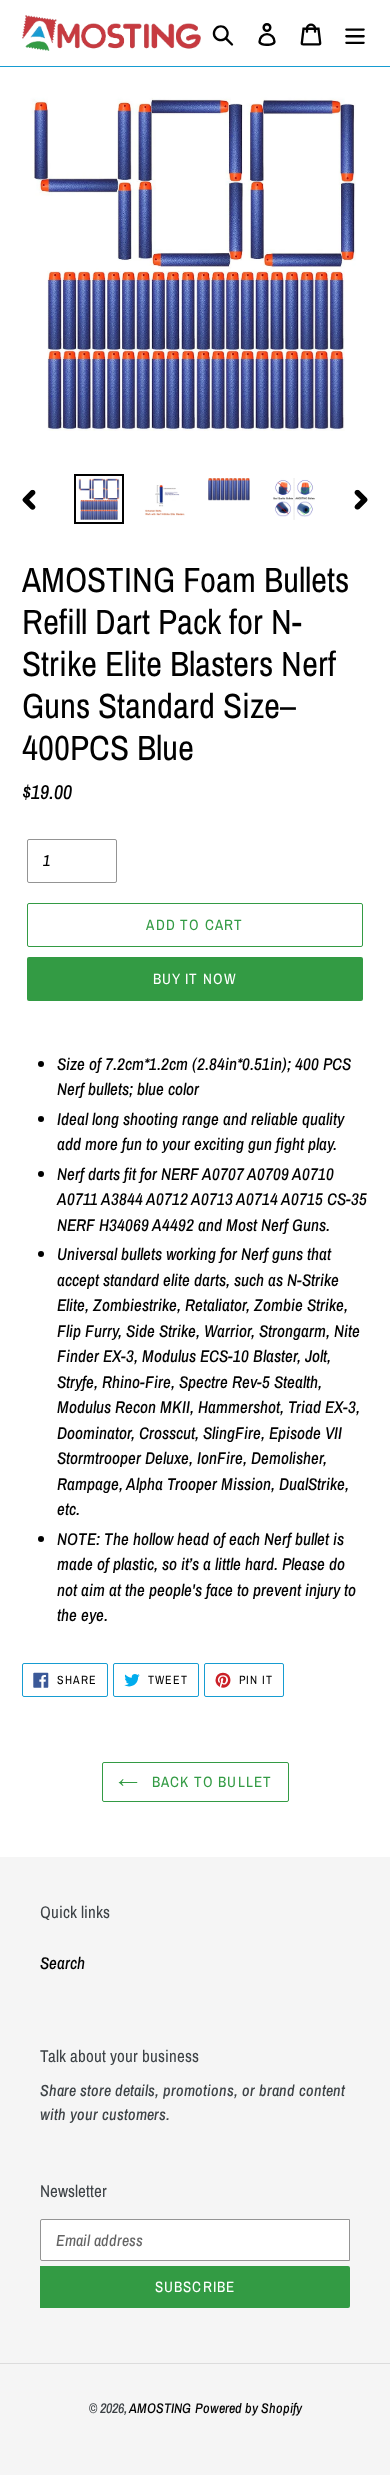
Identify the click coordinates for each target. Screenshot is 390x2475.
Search (62, 1962)
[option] (99, 499)
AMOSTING (160, 2408)
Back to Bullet (210, 1781)
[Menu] (355, 33)
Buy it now (195, 978)
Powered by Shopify (248, 2408)
